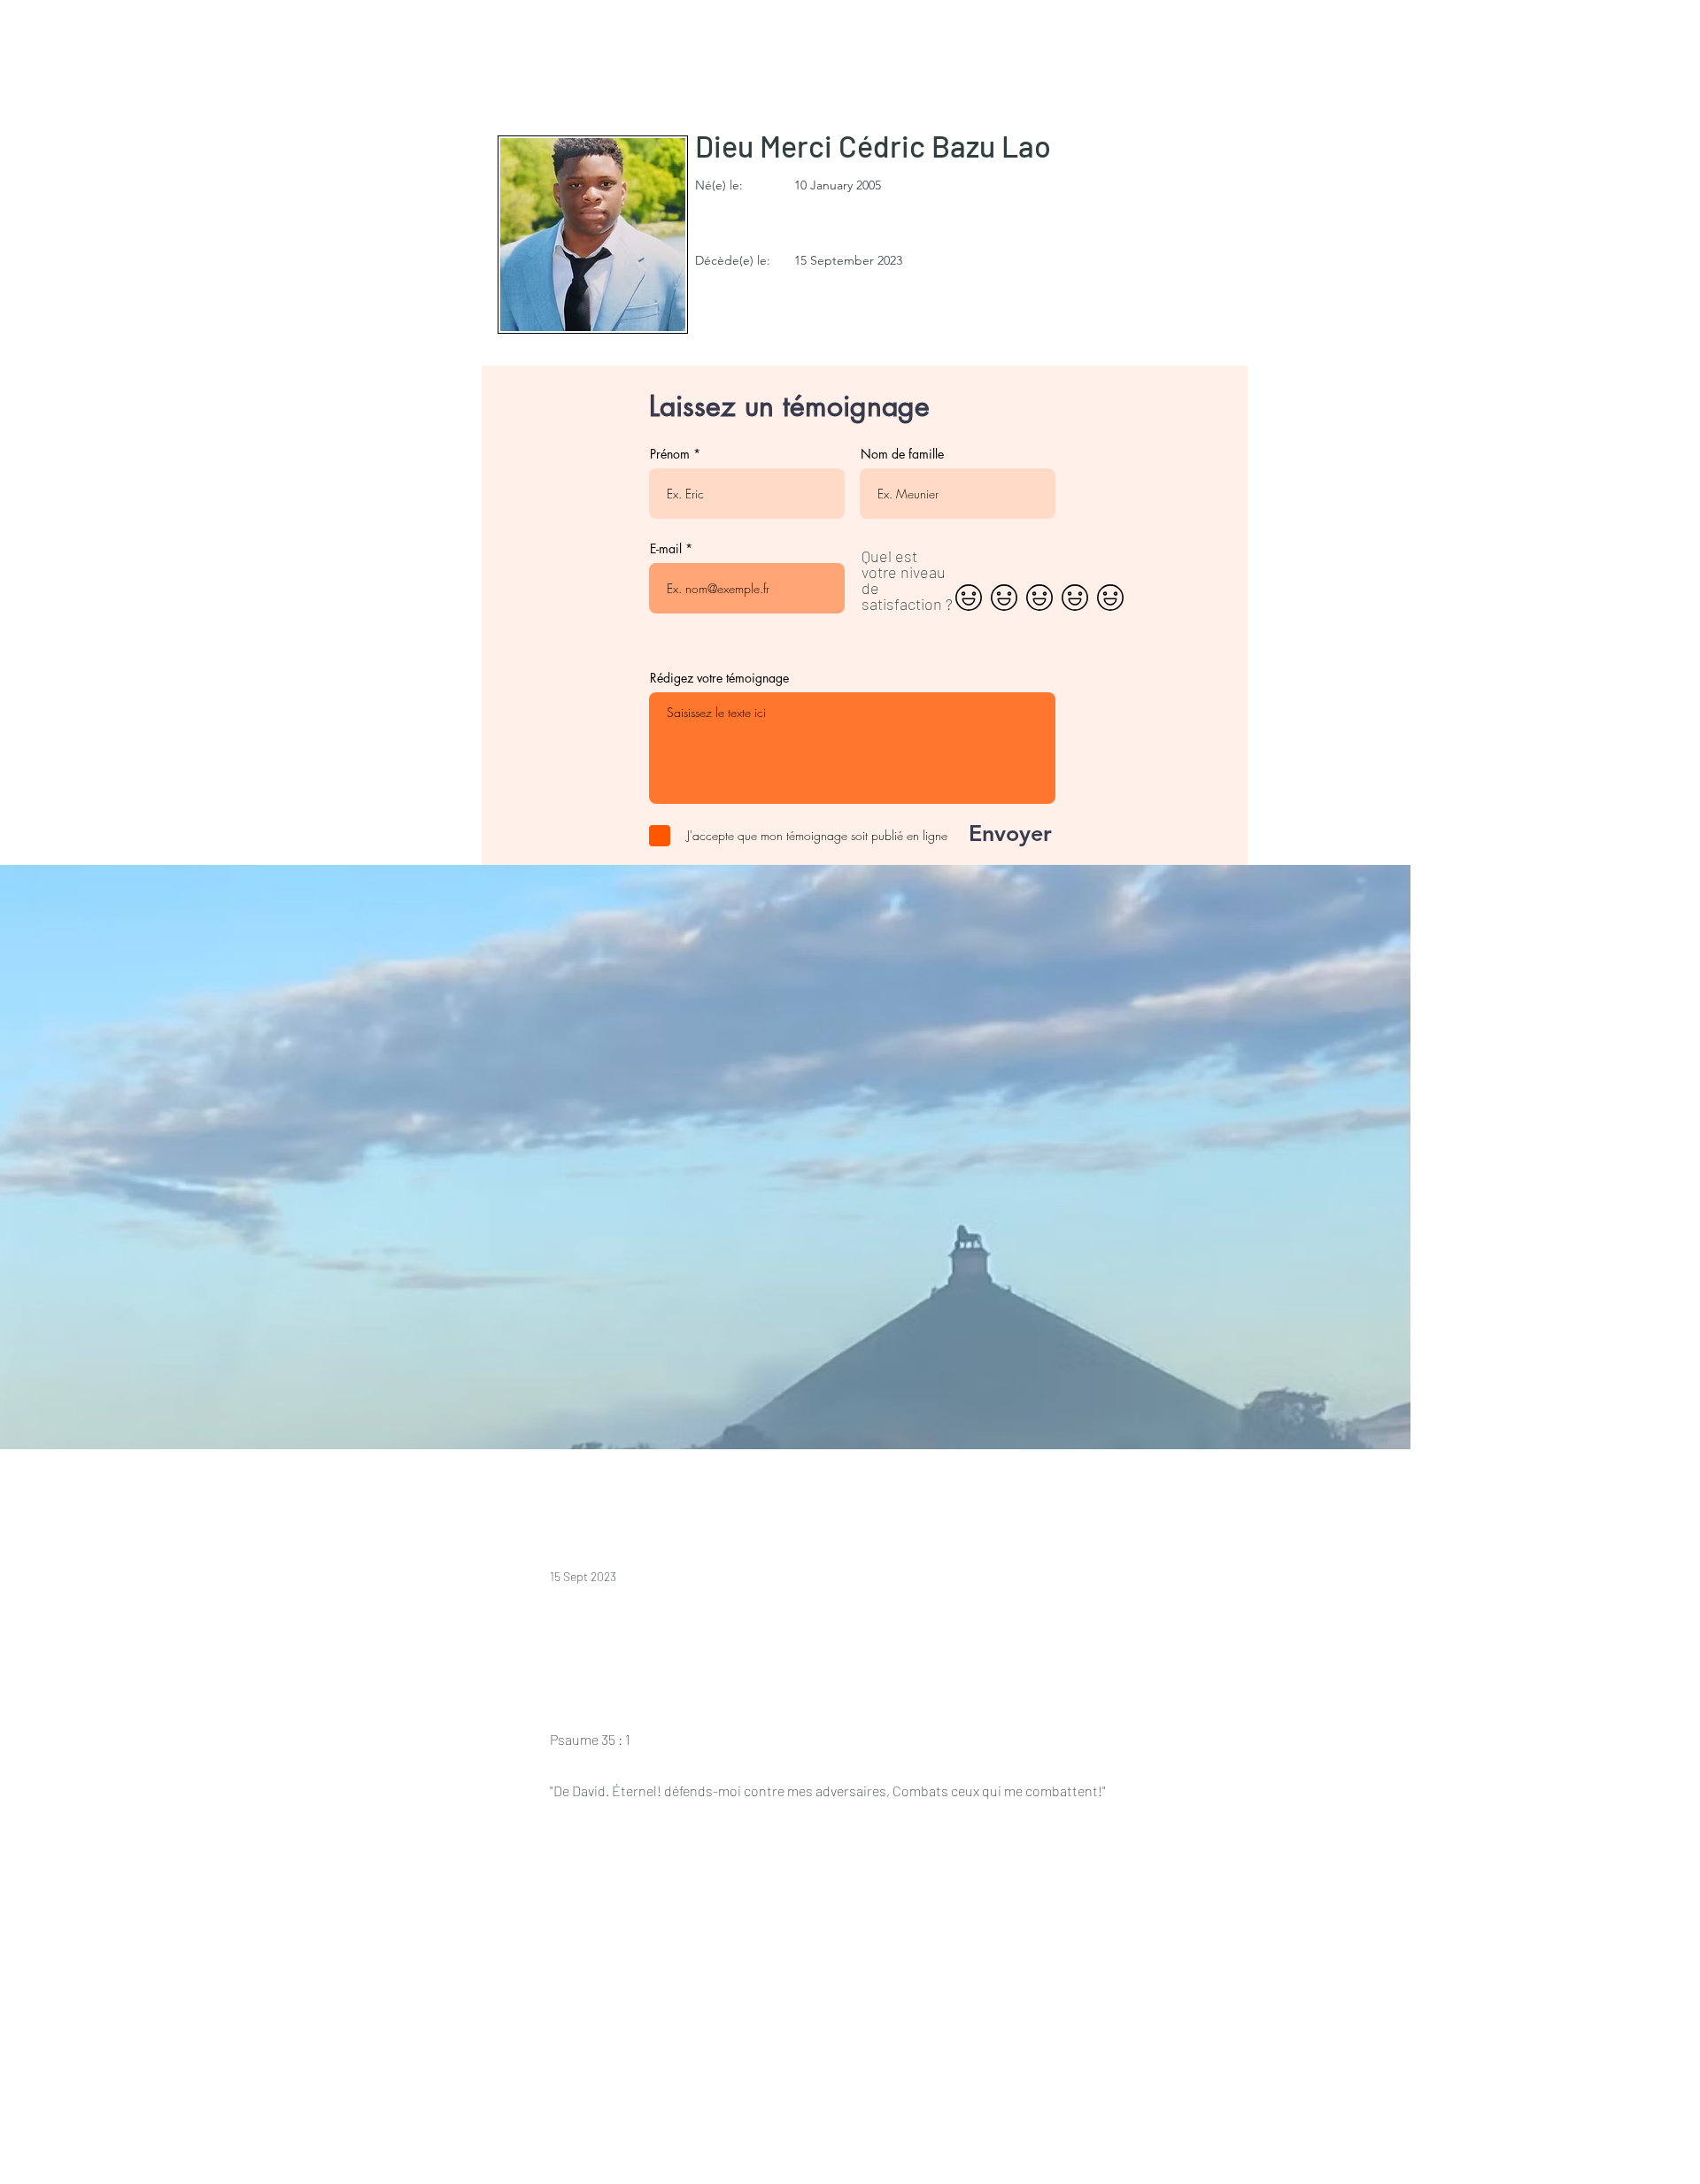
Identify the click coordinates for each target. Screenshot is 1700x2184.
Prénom (670, 454)
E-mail (666, 549)
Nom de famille (902, 454)
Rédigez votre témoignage (719, 678)
